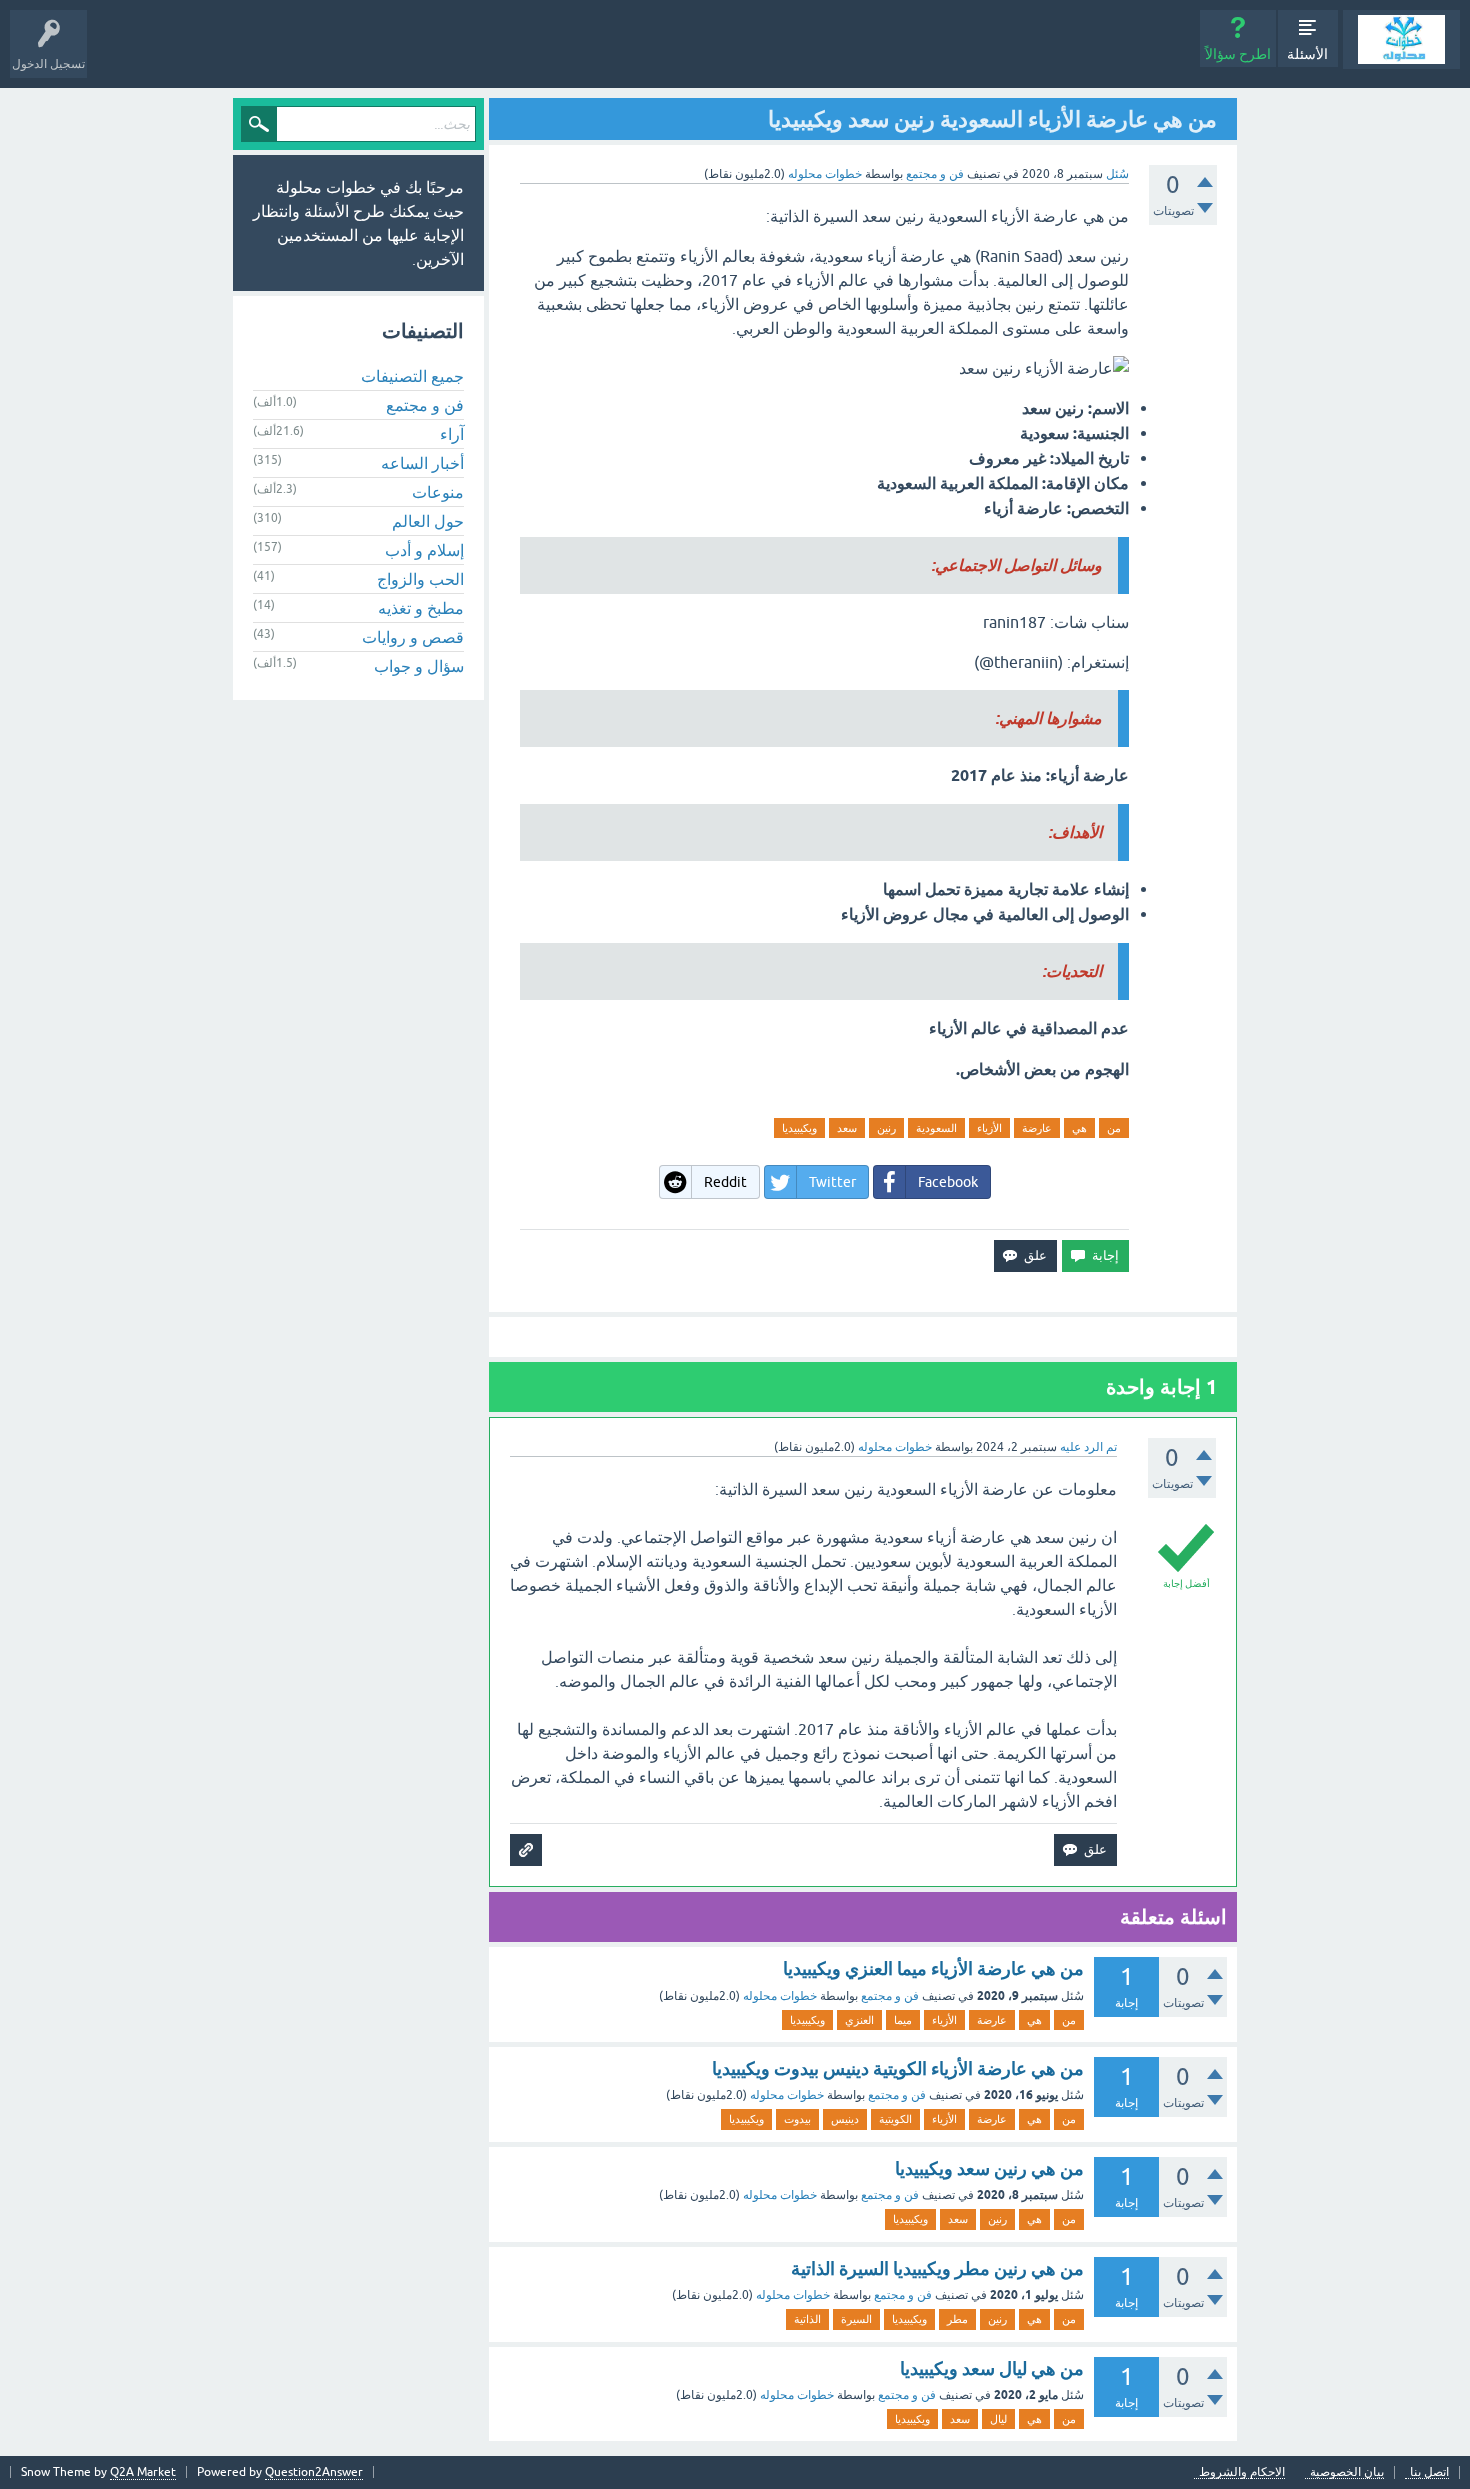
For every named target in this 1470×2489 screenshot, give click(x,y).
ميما (903, 2020)
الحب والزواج (420, 579)
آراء (452, 434)
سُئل (1117, 174)
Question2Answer (314, 2472)
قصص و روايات (413, 637)
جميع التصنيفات (412, 376)
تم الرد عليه (1088, 1447)
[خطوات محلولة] (1401, 39)
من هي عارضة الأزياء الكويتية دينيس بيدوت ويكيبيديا (898, 2068)
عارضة (1037, 1128)
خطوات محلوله (780, 1996)
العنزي (859, 2020)
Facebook (948, 1182)
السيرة (856, 2319)
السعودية (936, 1128)
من (1114, 1128)
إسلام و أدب (424, 550)
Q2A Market (143, 2472)
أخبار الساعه (422, 463)
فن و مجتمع (935, 174)
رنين (886, 1128)
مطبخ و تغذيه (421, 608)
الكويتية (895, 2119)
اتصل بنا (1429, 2472)
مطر (957, 2319)
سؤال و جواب (419, 666)
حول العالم (428, 521)
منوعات (438, 492)
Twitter (832, 1182)
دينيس (845, 2119)
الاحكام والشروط (1242, 2472)
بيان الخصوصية (1347, 2472)
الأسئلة (1307, 54)
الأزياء (989, 1128)
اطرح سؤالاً (1238, 54)
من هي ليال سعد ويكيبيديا (992, 2368)
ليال (998, 2419)
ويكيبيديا (799, 1128)
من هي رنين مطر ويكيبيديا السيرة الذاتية (937, 2268)
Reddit (725, 1182)
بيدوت (797, 2119)
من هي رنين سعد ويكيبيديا (989, 2168)
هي (1079, 1128)
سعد (847, 1128)
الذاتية (807, 2319)
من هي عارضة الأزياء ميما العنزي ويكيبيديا (933, 1968)
